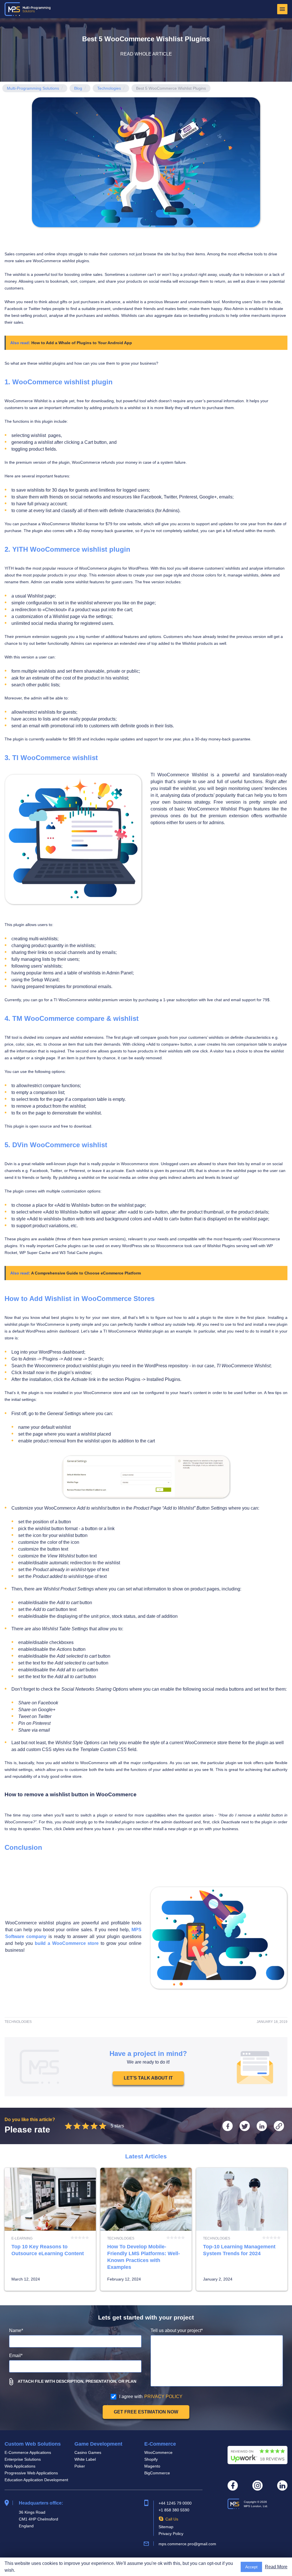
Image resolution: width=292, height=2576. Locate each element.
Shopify (151, 2459)
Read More (276, 2567)
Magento (152, 2466)
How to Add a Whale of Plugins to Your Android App (82, 343)
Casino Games (88, 2452)
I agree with (151, 2397)
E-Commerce (160, 2444)
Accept (251, 2567)
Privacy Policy (171, 2534)
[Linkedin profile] (282, 2485)
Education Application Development (36, 2480)
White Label (85, 2459)
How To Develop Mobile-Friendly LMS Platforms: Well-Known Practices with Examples (146, 2229)
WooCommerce (158, 2452)
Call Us (172, 2519)
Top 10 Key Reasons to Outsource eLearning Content (50, 2229)
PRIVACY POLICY (163, 2397)
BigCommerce (157, 2473)
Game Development (98, 2444)
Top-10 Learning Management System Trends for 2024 (242, 2229)
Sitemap (166, 2527)
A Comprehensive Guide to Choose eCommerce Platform (86, 1273)
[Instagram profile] (257, 2485)
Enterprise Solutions (23, 2459)
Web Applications (20, 2466)
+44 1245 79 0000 (175, 2503)
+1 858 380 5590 (174, 2510)
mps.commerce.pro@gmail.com (187, 2544)
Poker (80, 2466)
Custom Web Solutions (33, 2444)
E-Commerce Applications (28, 2452)
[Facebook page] (233, 2485)
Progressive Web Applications (31, 2473)
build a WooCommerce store (67, 1943)
